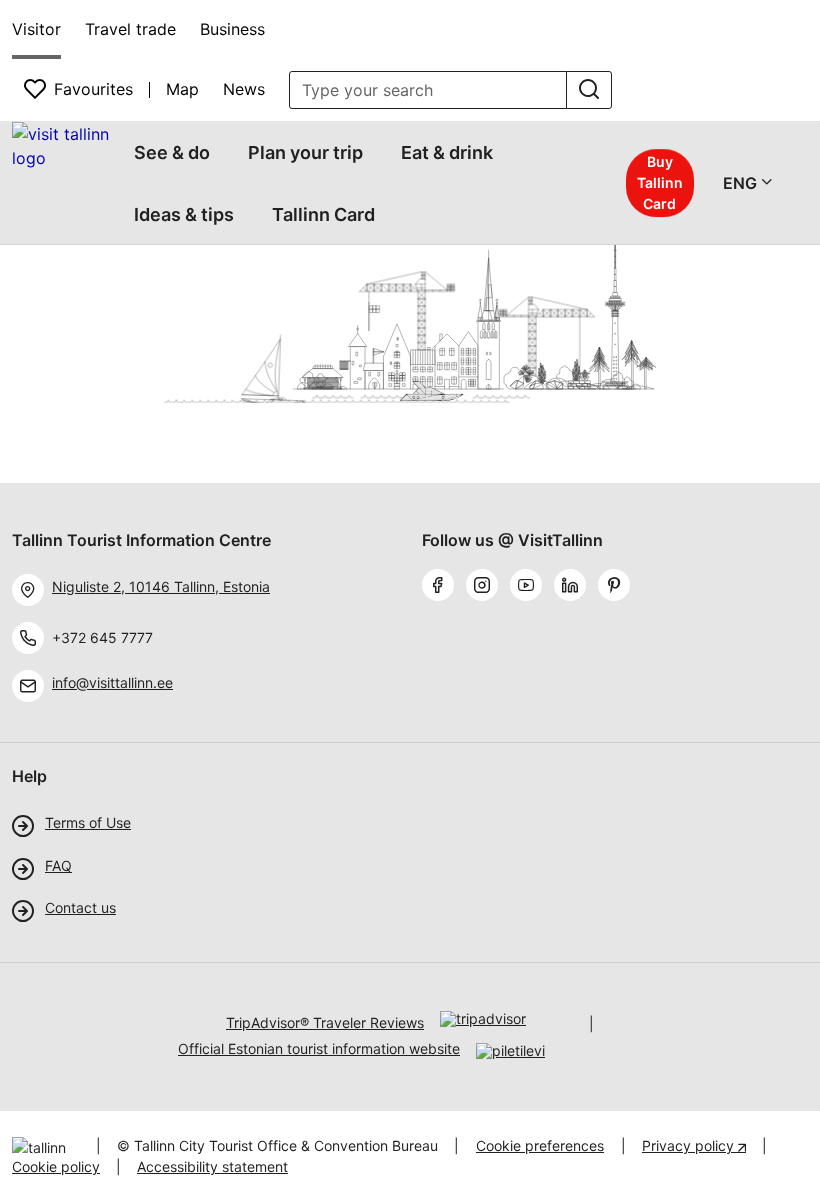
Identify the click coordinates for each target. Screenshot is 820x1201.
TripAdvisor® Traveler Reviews (325, 1022)
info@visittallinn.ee (112, 683)
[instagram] (486, 586)
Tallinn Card (323, 214)
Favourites (93, 89)
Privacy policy (690, 1145)
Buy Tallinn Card (660, 182)
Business (232, 29)
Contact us (80, 908)
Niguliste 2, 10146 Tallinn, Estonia (161, 587)
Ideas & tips (184, 214)
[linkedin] (574, 586)
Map (182, 89)
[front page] (63, 146)
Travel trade (130, 29)
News (244, 89)
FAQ (58, 866)
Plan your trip (305, 152)
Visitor (36, 29)
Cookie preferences (540, 1145)
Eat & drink (447, 152)
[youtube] (530, 586)
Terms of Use (88, 823)
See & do (172, 152)
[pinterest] (618, 586)
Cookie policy (56, 1166)
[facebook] (442, 586)
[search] (589, 90)
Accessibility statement (212, 1166)
